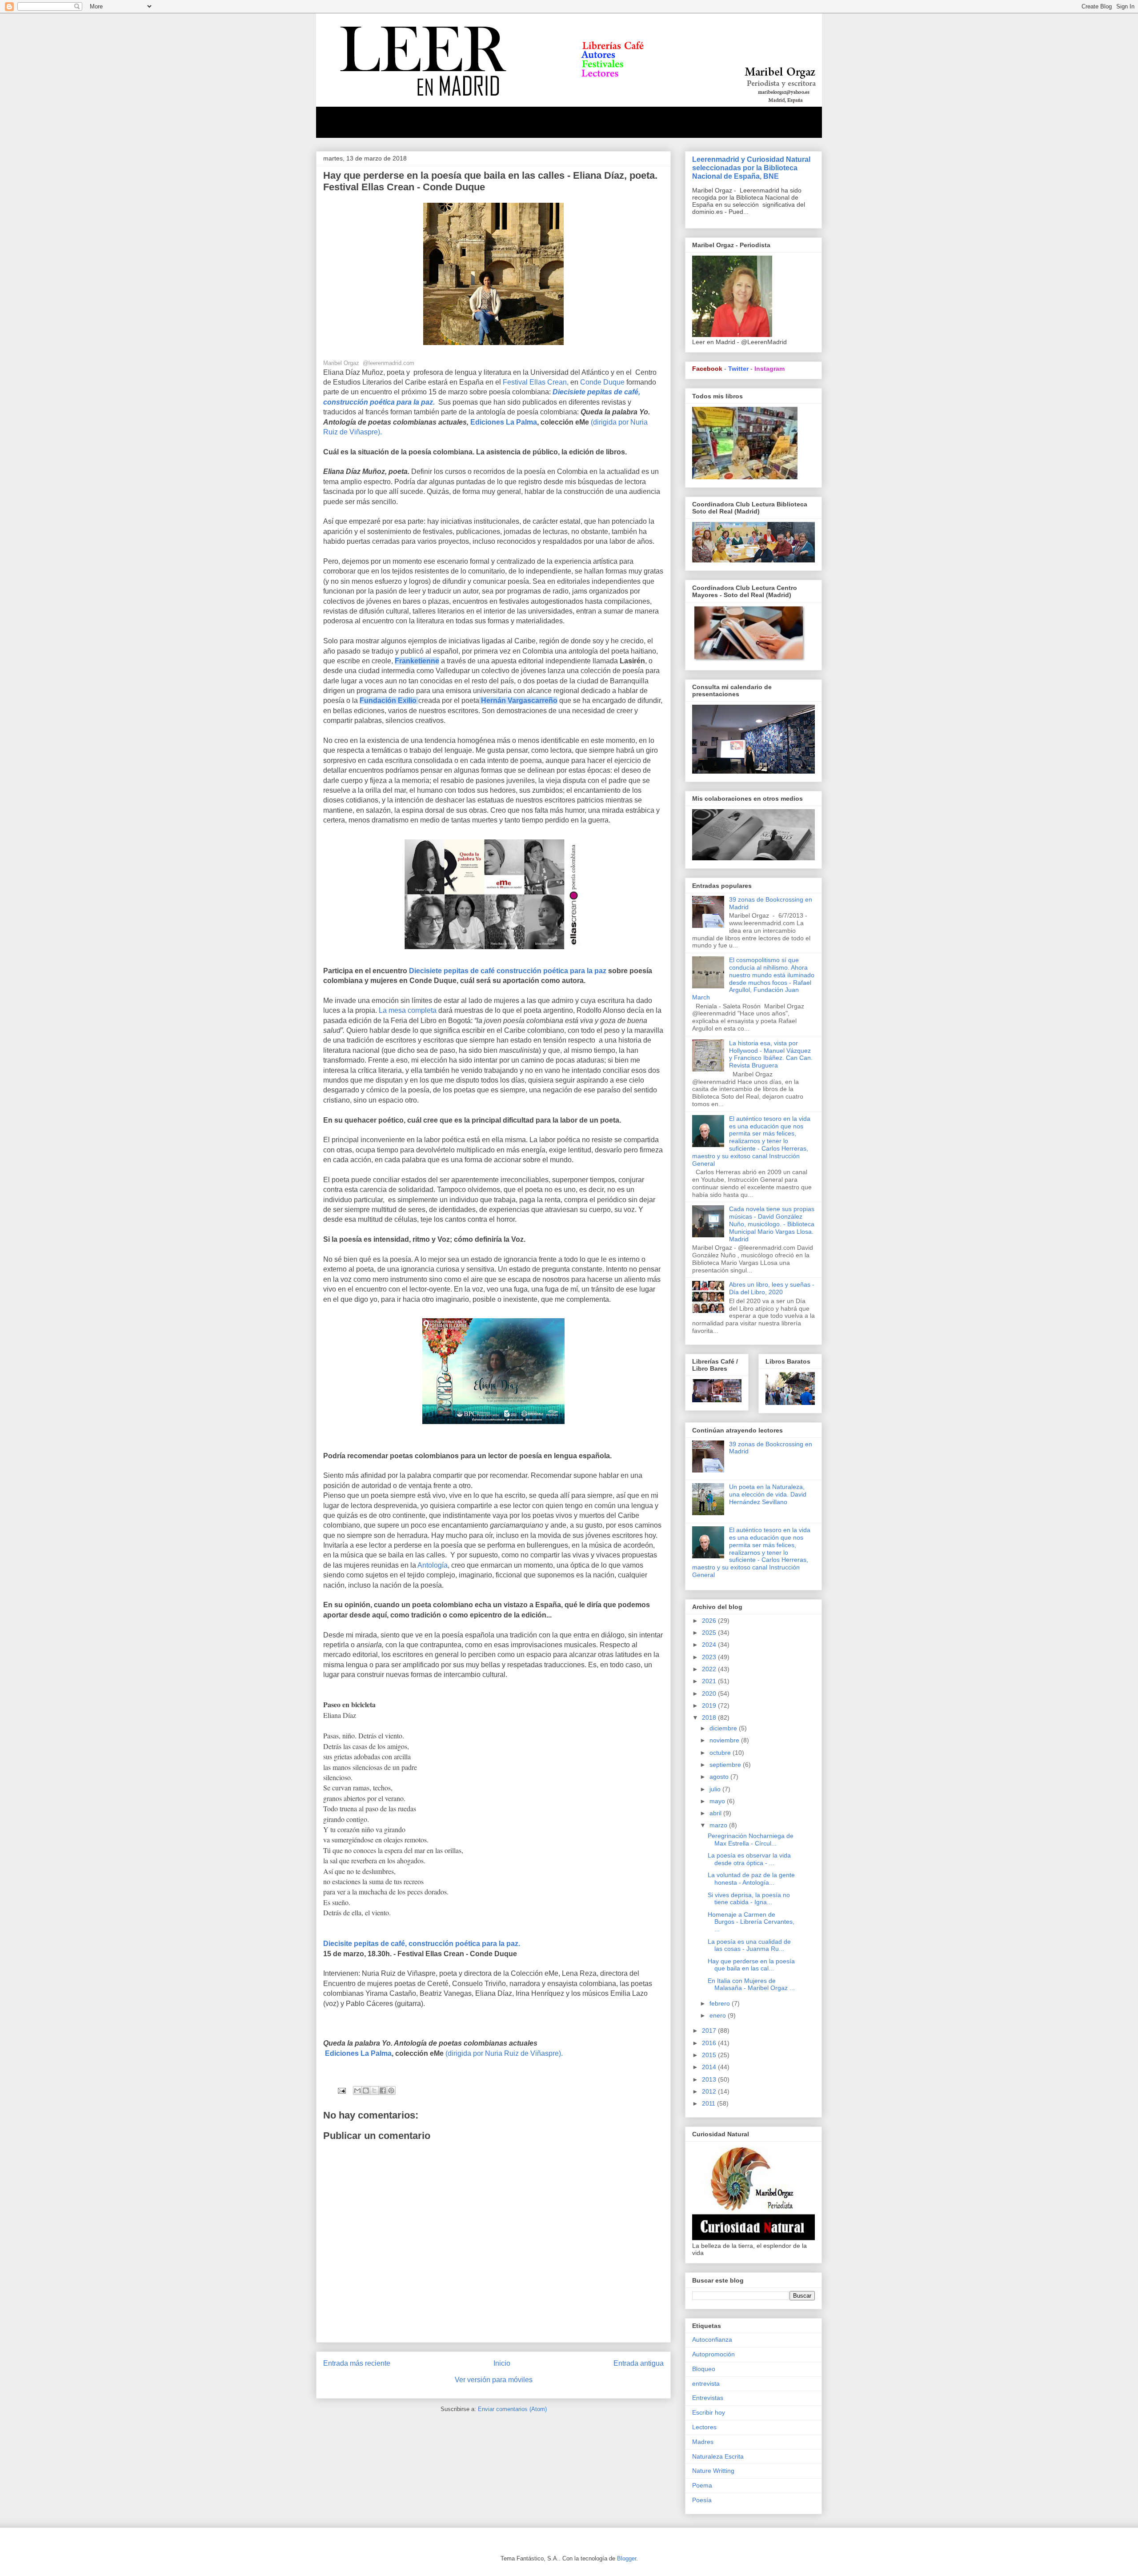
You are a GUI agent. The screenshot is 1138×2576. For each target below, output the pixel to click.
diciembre (724, 1728)
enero (719, 2015)
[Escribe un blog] (366, 2090)
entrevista (706, 2383)
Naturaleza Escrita (718, 2456)
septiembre (726, 1765)
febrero (721, 2003)
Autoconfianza (712, 2339)
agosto (720, 1777)
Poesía (702, 2500)
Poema (702, 2485)
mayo (718, 1801)
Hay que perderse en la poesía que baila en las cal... (751, 1965)
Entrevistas (708, 2398)
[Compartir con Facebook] (383, 2090)
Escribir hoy (709, 2412)
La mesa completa (409, 1010)
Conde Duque (603, 382)
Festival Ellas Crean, (536, 382)
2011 (709, 2103)
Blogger (627, 2558)
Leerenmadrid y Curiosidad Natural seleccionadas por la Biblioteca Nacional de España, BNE (751, 168)
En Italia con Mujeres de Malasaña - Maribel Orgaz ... (751, 1984)
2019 (710, 1705)
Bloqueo (704, 2369)
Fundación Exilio (388, 700)
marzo (719, 1825)
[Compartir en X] (374, 2090)
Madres (703, 2442)
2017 (710, 2030)
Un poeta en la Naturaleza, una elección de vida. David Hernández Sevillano (768, 1494)
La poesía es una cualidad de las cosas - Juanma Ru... (749, 1945)
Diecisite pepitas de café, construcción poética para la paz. (422, 1944)
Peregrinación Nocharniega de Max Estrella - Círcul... (751, 1840)
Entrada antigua (639, 2363)
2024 (710, 1645)
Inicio (502, 2363)
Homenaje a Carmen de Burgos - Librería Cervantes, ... (751, 1922)
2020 (710, 1693)
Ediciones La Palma (504, 422)
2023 (710, 1657)
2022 (710, 1669)
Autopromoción (713, 2354)
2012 (710, 2091)
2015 (710, 2055)
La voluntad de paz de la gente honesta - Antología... (751, 1879)
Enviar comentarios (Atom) (512, 2409)
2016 (710, 2043)
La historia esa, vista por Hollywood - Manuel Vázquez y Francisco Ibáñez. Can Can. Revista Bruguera (771, 1054)
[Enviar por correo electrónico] (357, 2090)
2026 (710, 1621)
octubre (721, 1753)
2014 (710, 2067)
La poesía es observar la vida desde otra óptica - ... (749, 1859)
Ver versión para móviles (494, 2380)
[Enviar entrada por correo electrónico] (341, 2090)
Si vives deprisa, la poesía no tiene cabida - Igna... (749, 1899)
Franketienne (417, 661)
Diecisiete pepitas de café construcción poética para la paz (508, 971)
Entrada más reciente (357, 2363)
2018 (710, 1717)
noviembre (725, 1740)
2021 (710, 1681)
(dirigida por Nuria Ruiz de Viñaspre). (504, 2053)
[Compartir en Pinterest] (391, 2090)
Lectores (704, 2427)
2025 (710, 1633)
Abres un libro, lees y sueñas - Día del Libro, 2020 (772, 1288)
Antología (433, 1565)
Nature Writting (713, 2471)
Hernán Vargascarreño (519, 700)
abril (716, 1813)
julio (716, 1789)
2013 (710, 2079)
